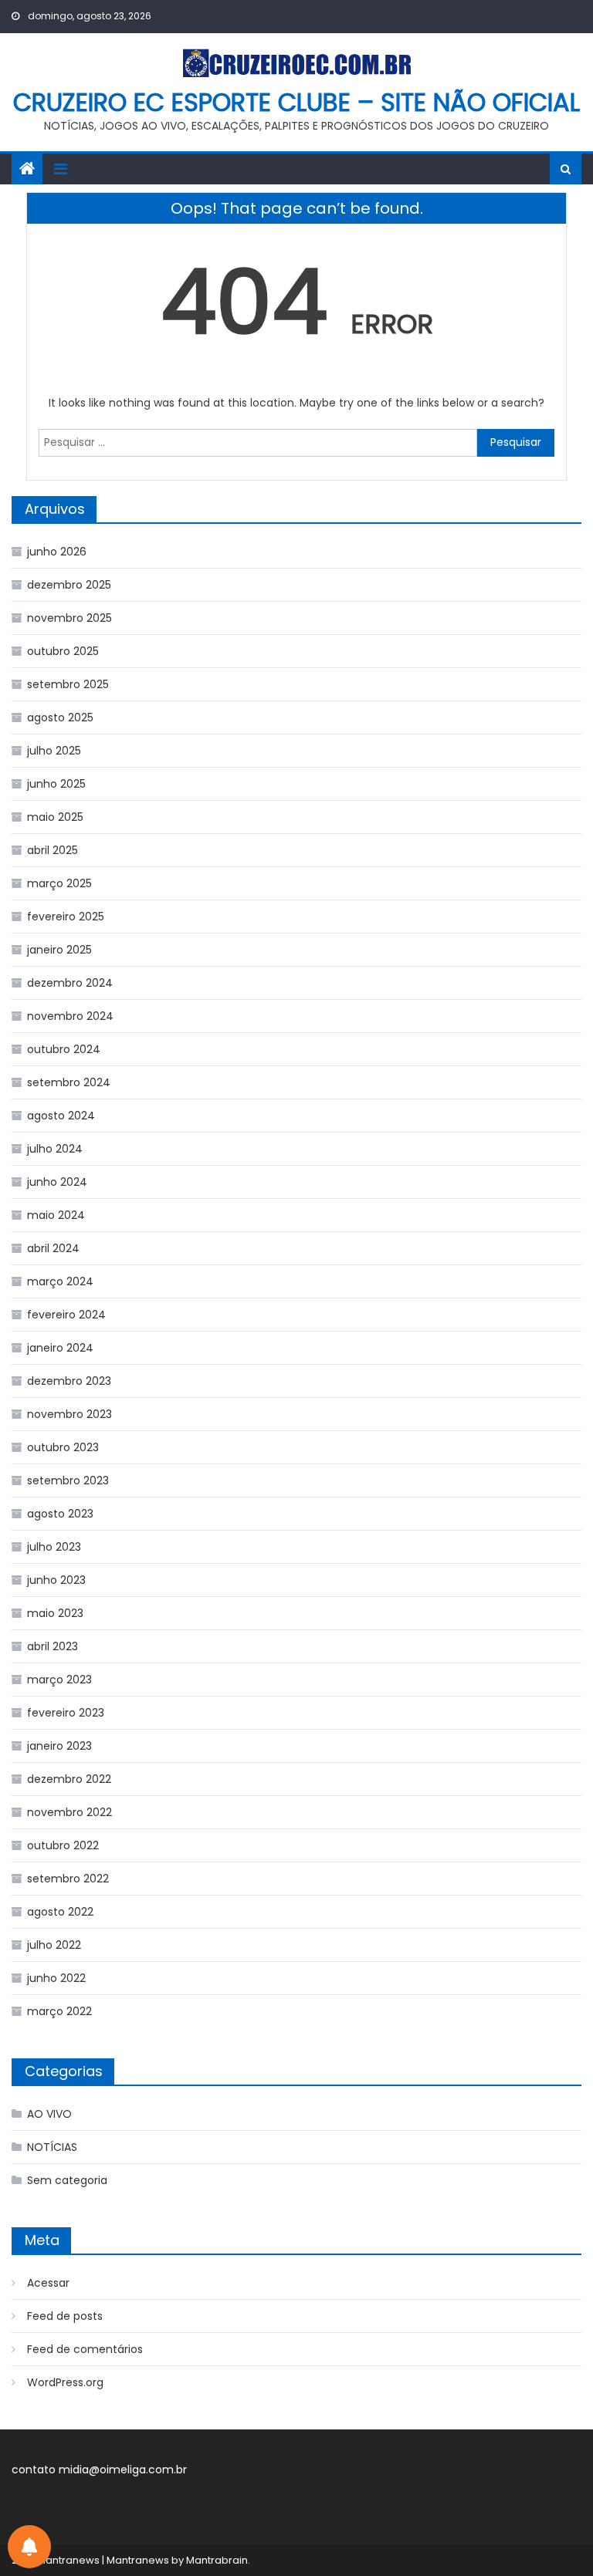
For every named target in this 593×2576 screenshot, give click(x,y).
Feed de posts (65, 2316)
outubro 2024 (64, 1049)
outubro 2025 (63, 651)
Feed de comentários (85, 2349)
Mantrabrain (217, 2560)
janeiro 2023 (59, 1746)
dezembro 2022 (69, 1779)
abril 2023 (53, 1646)
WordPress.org (65, 2382)
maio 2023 (55, 1613)
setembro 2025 (68, 684)
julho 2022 (54, 1945)
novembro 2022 (69, 1812)
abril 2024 (53, 1248)
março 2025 (59, 883)
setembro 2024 (69, 1082)
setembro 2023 (68, 1480)
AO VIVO (49, 2114)
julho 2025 (54, 751)
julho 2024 (55, 1149)
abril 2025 (53, 850)
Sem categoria (67, 2180)
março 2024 (60, 1281)
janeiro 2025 (59, 950)
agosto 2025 (60, 717)
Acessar (48, 2283)
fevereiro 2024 (66, 1315)
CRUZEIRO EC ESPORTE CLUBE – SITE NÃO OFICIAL (296, 102)
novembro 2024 (70, 1016)
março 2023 (59, 1680)
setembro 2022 (68, 1879)
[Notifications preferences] (29, 2547)
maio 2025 (55, 817)
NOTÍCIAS (52, 2147)
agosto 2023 (60, 1514)
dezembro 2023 (69, 1381)
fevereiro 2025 (66, 917)
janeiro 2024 (60, 1348)
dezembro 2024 (70, 983)
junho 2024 (57, 1182)
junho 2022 (56, 1978)
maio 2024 (56, 1215)
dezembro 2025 (69, 585)
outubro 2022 (63, 1845)
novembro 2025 (69, 618)
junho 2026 (57, 552)
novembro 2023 (69, 1414)
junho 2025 (56, 784)
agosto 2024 (61, 1116)
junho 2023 (56, 1580)
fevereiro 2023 (66, 1713)
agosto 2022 (60, 1912)
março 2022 (59, 2011)
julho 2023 (54, 1547)
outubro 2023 (63, 1447)
